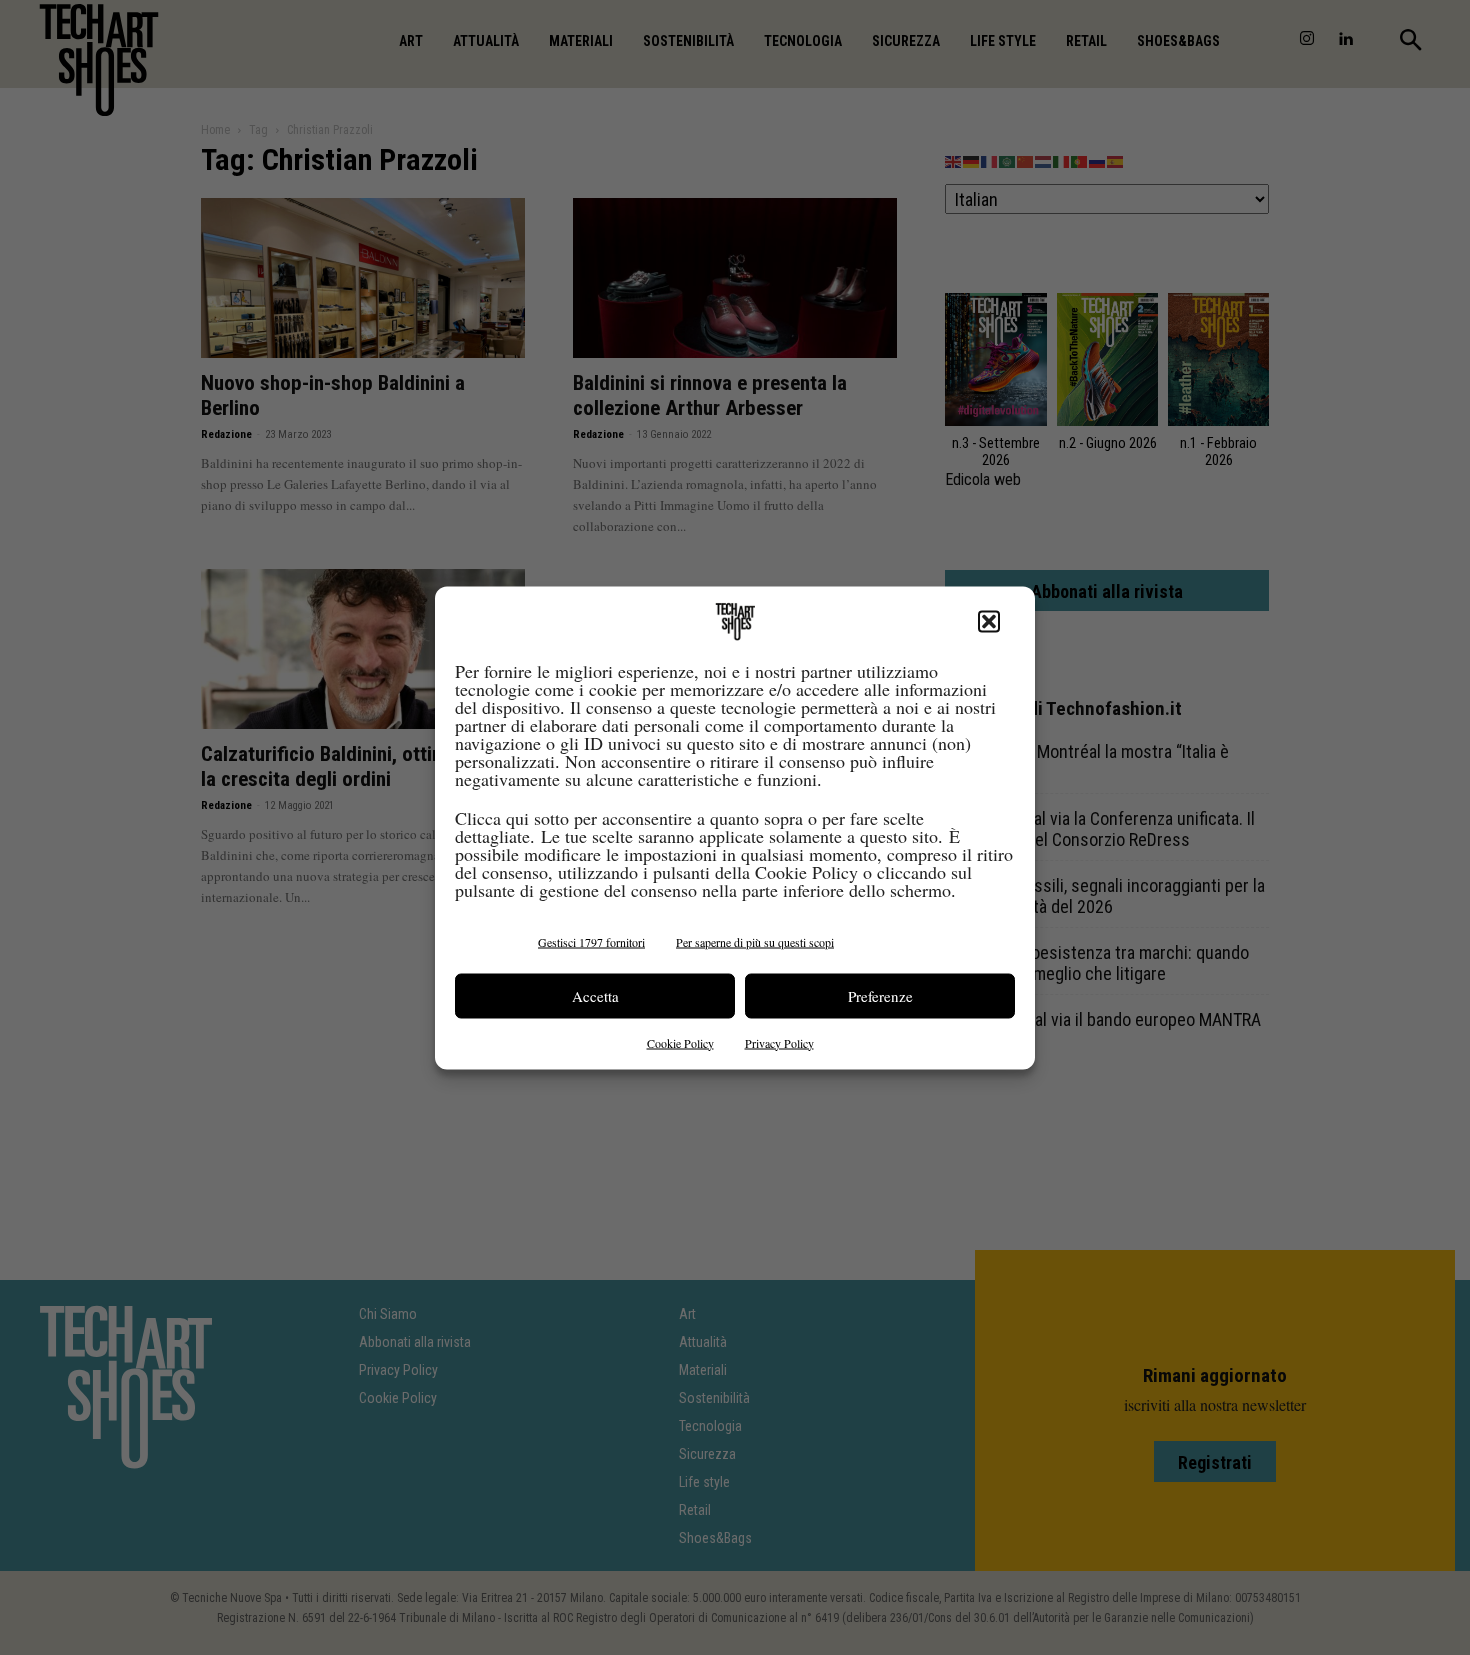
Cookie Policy (680, 1042)
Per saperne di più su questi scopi (755, 941)
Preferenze (880, 996)
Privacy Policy (779, 1042)
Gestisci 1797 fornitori (591, 941)
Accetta (595, 996)
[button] (989, 621)
